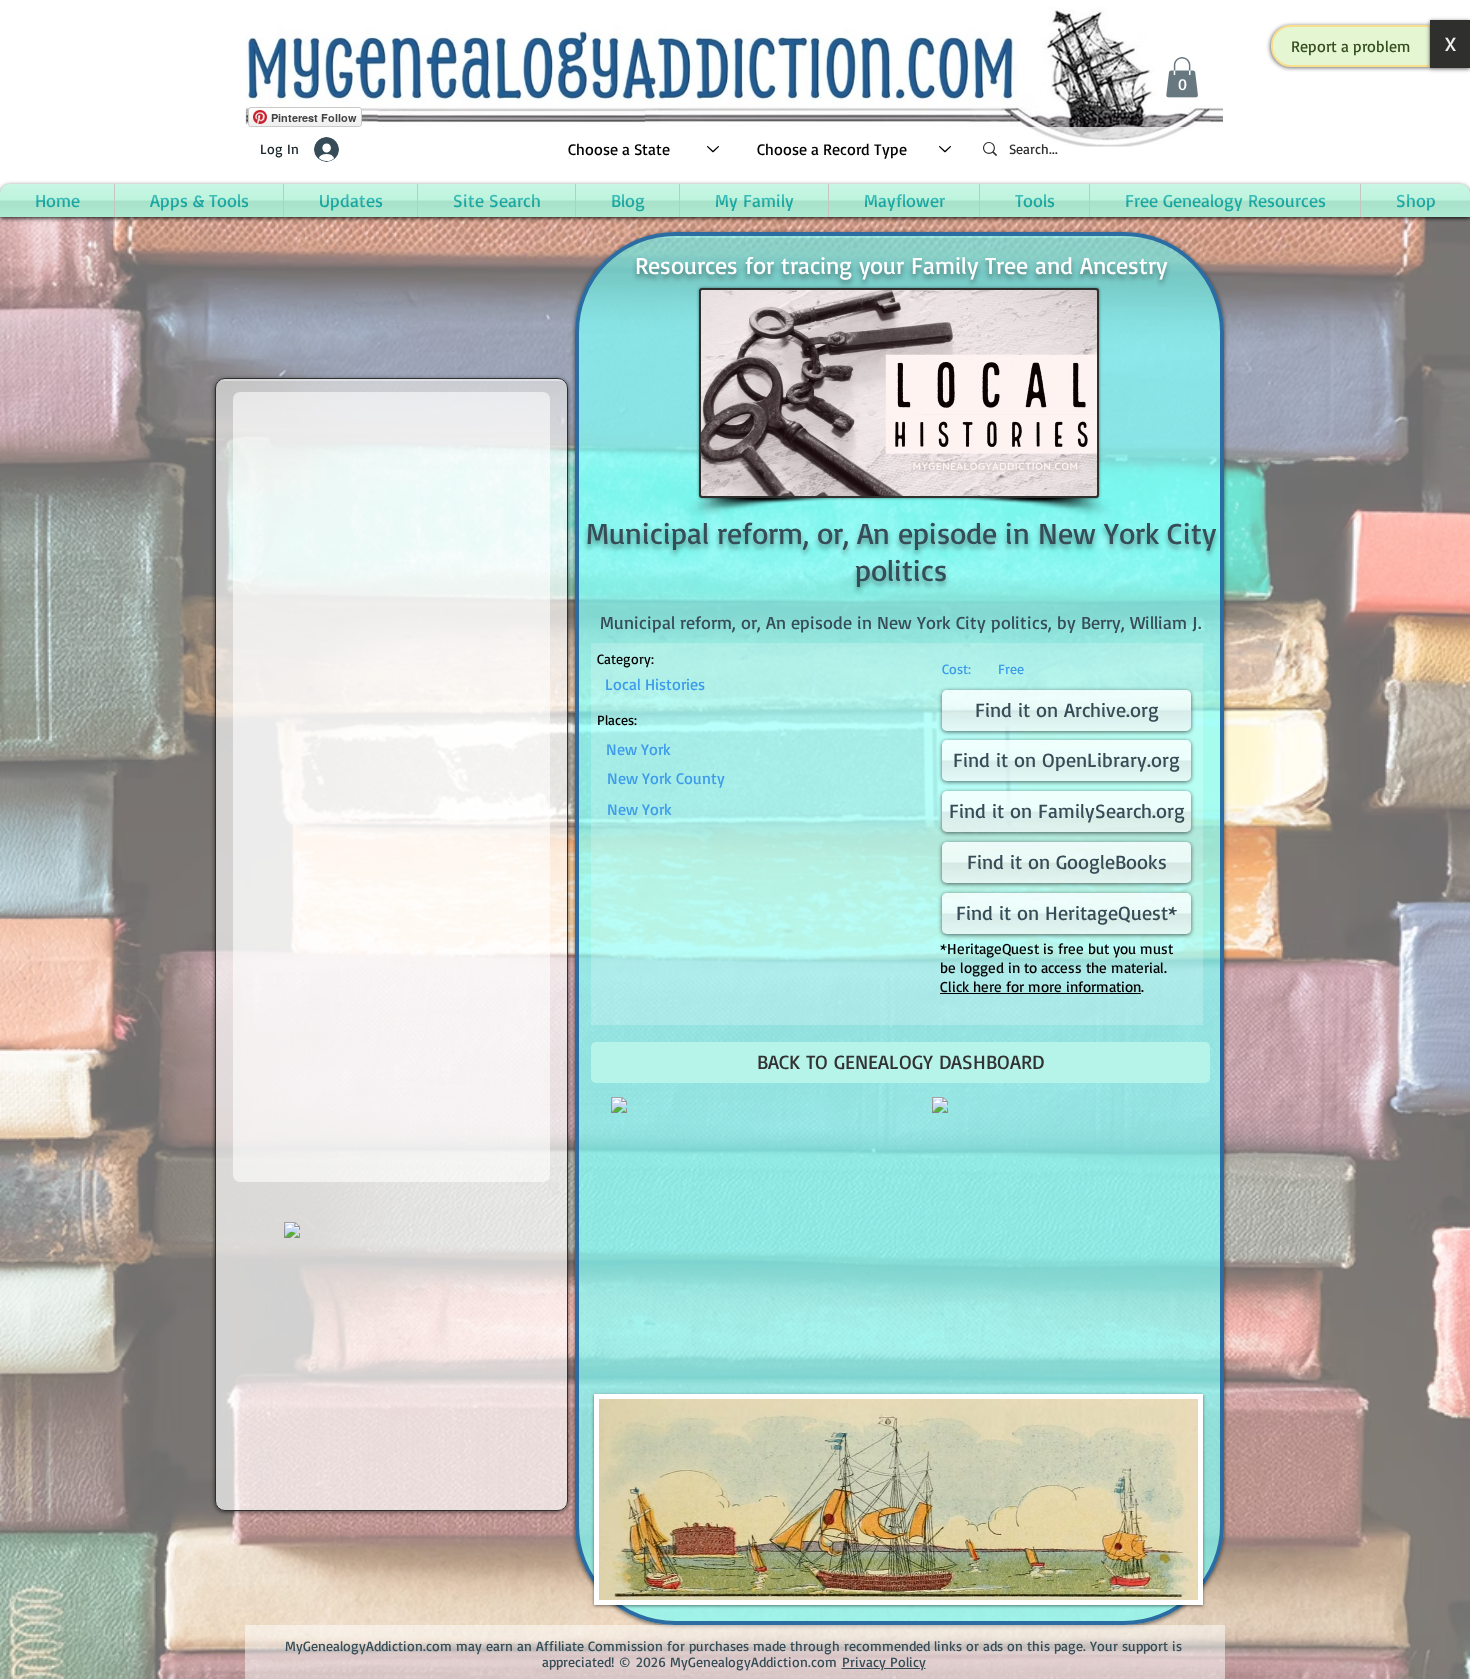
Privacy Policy (884, 1661)
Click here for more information (1040, 986)
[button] (1351, 46)
